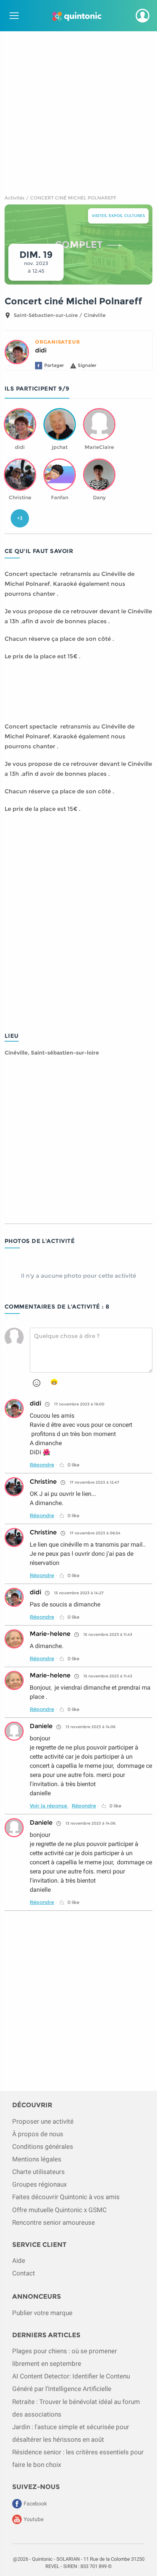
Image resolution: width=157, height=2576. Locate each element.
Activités (14, 198)
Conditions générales (43, 2147)
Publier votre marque (42, 2313)
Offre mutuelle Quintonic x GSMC (59, 2210)
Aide (19, 2261)
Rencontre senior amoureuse (54, 2222)
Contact (24, 2273)
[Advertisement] (78, 110)
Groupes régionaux (39, 2184)
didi (41, 350)
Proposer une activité (43, 2121)
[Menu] (13, 16)
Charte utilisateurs (38, 2172)
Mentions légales (37, 2159)
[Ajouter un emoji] (37, 1383)
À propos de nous (38, 2134)
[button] (143, 16)
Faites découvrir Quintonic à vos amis (66, 2197)
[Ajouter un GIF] (54, 1382)
